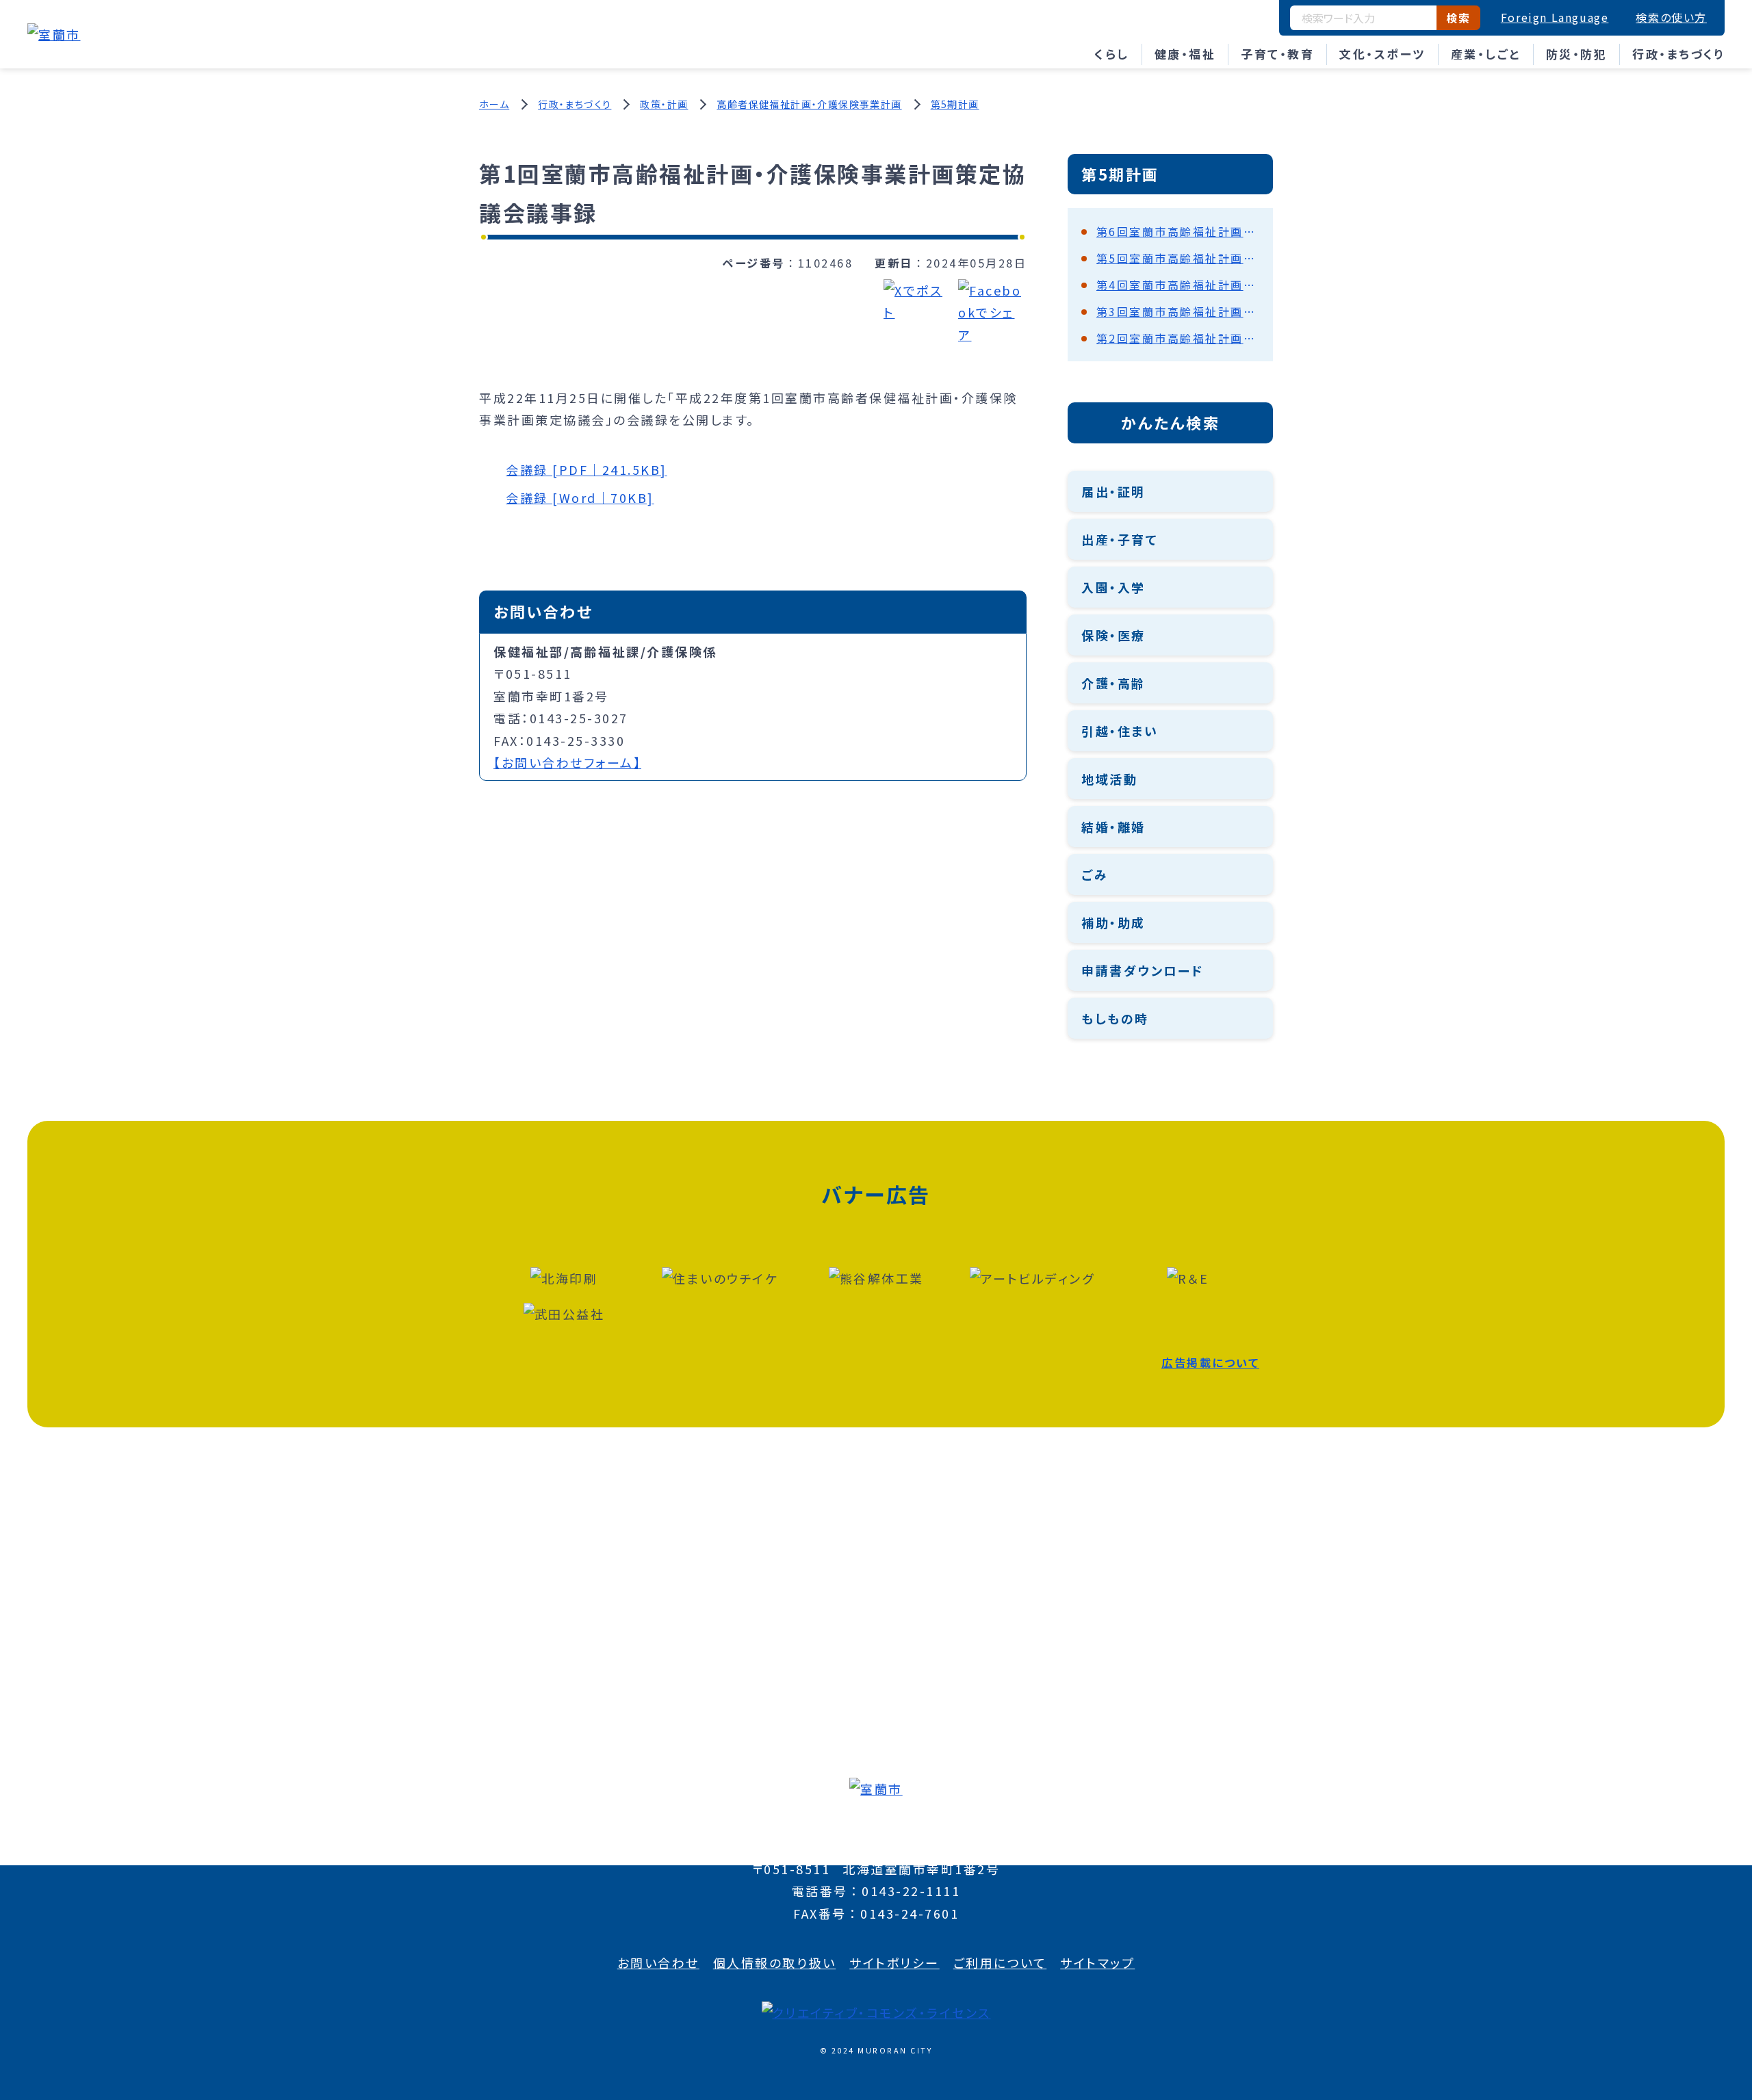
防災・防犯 (1577, 54)
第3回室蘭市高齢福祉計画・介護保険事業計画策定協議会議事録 (1178, 311)
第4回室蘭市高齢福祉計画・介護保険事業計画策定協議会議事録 (1178, 285)
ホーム (494, 104)
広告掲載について (1210, 1362)
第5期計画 (955, 104)
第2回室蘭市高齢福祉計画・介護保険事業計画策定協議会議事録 (1178, 338)
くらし (1112, 54)
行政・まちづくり (1678, 54)
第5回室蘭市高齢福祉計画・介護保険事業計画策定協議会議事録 (1178, 258)
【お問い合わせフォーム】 (567, 762)
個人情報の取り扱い (775, 1962)
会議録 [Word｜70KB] (580, 497)
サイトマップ (1097, 1962)
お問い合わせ (658, 1962)
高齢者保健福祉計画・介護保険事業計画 (809, 104)
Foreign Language (1555, 17)
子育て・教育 (1277, 54)
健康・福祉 (1185, 54)
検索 (1458, 18)
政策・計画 (664, 104)
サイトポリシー (894, 1962)
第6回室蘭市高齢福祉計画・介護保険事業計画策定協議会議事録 (1178, 231)
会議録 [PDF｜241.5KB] (587, 469)
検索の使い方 (1671, 17)
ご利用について (1000, 1962)
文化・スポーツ (1382, 54)
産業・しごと (1486, 54)
